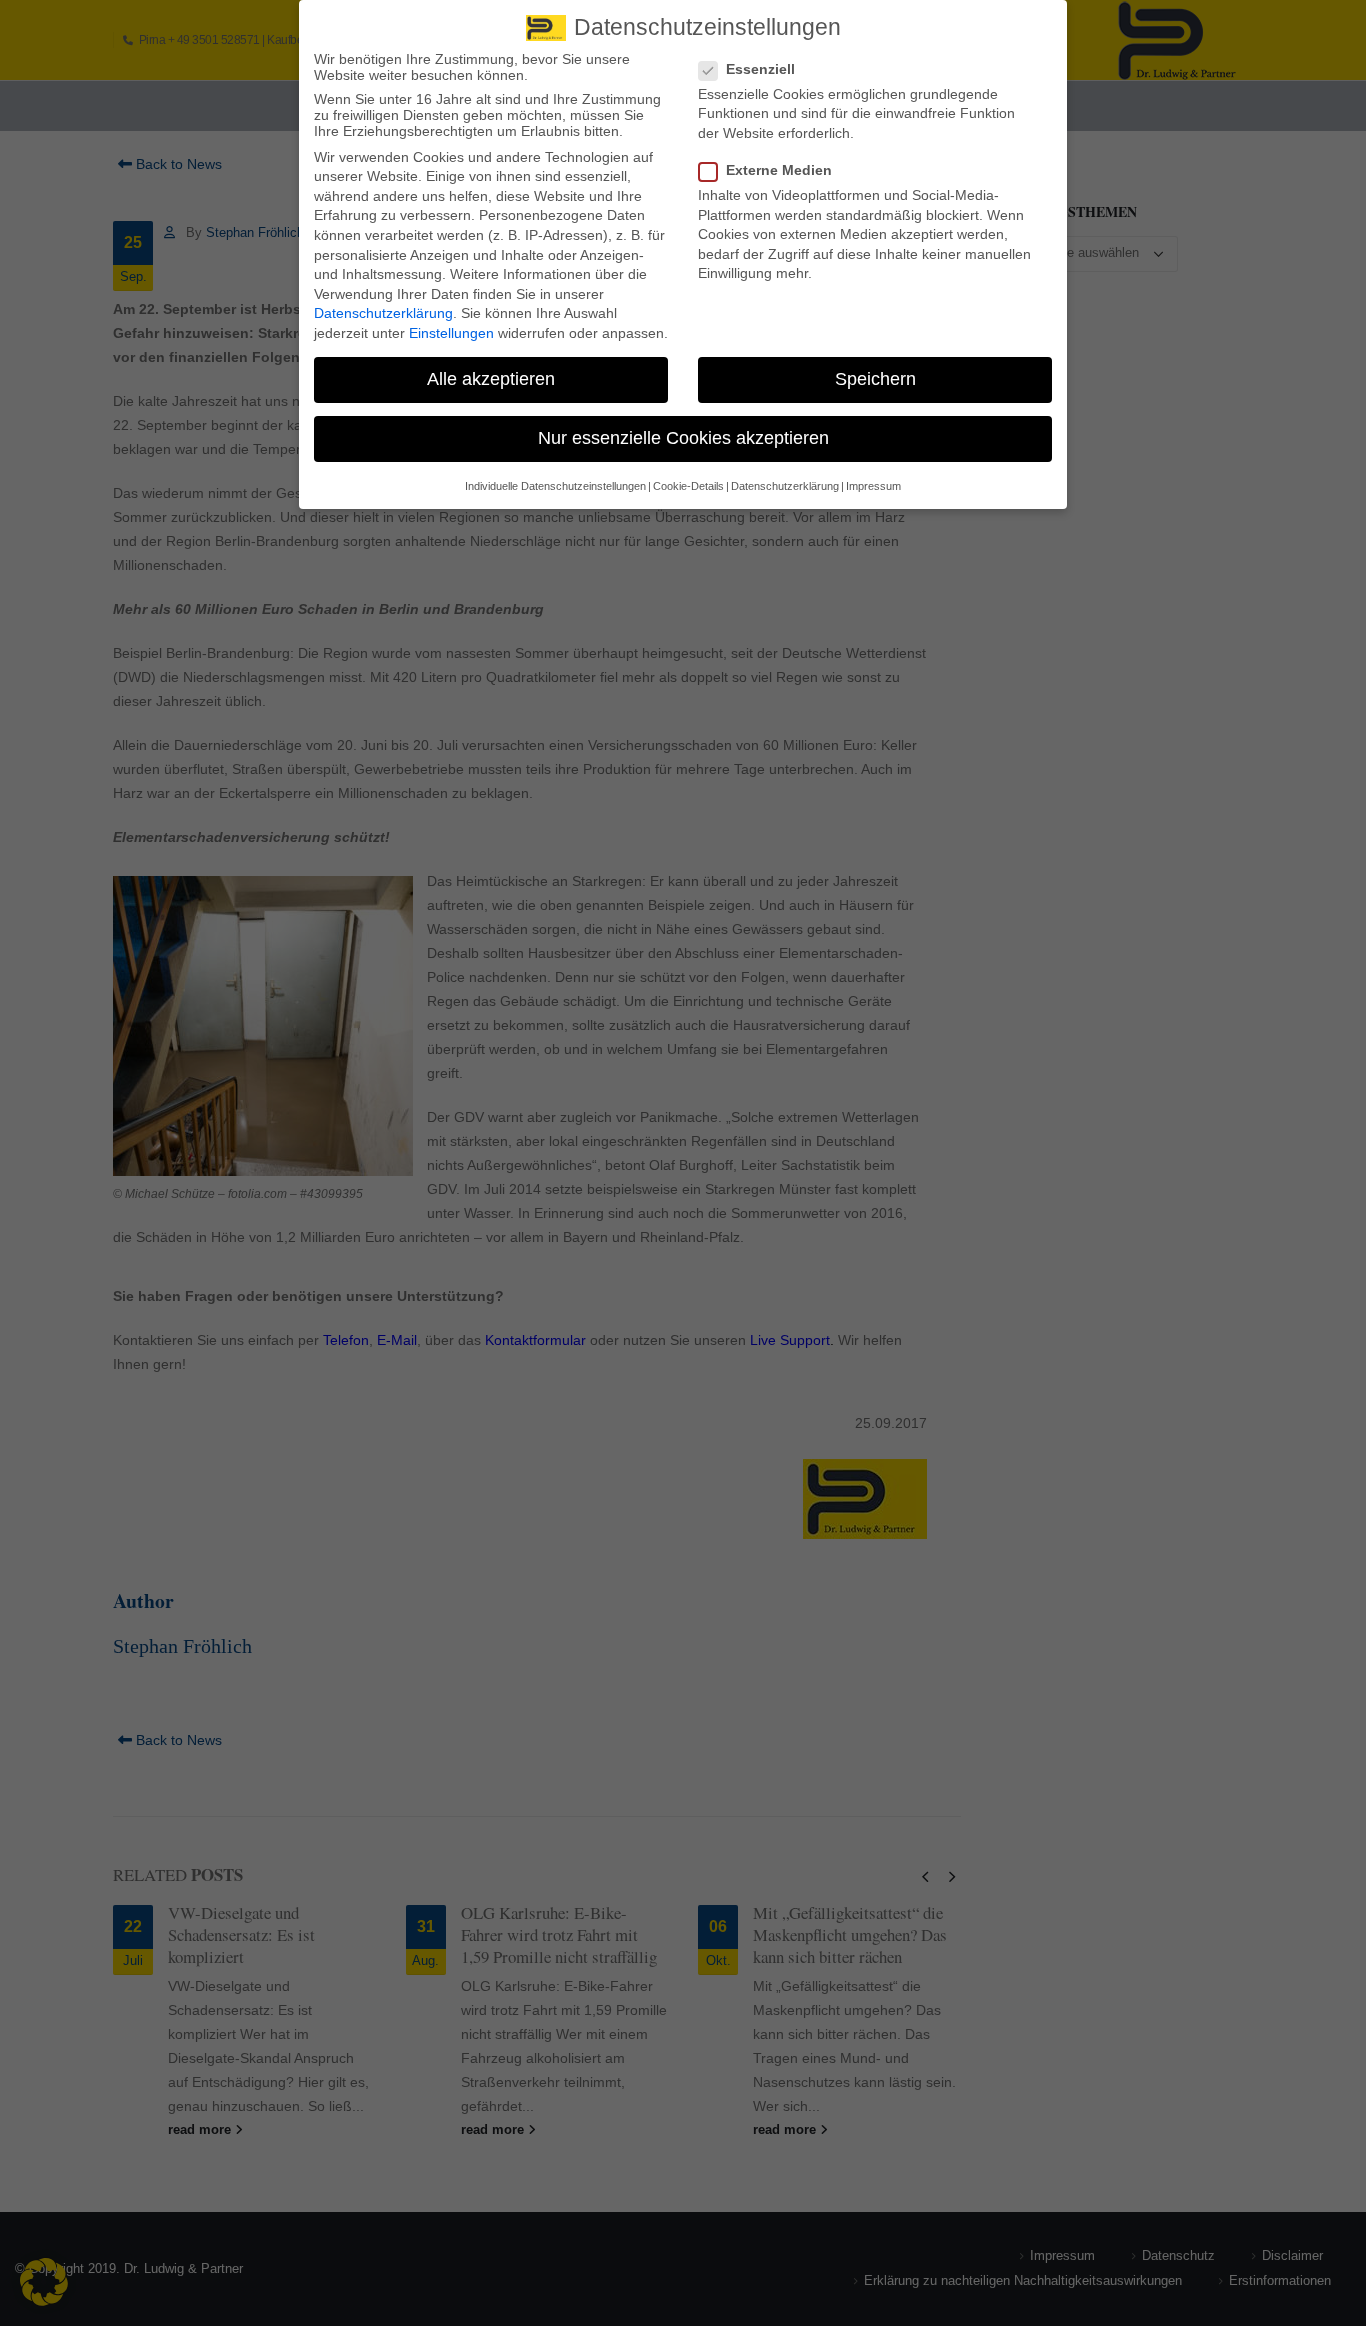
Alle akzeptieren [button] (491, 379)
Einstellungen (451, 333)
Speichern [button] (875, 379)
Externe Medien (779, 170)
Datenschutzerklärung (383, 313)
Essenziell (760, 69)
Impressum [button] (873, 486)
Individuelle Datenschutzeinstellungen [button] (555, 486)
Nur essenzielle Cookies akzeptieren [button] (683, 438)
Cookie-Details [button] (688, 486)
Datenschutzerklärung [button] (785, 486)
